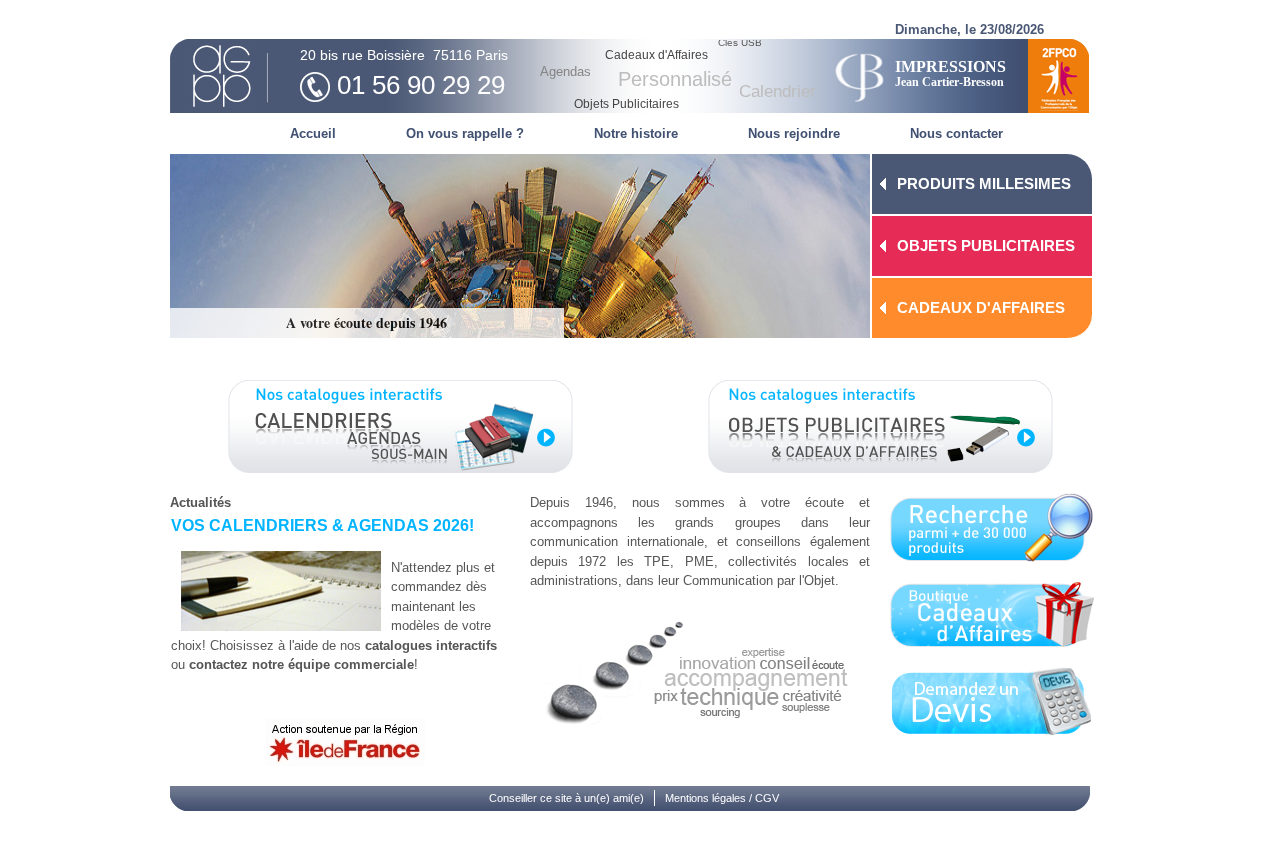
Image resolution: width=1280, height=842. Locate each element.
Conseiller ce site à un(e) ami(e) (566, 798)
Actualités (200, 502)
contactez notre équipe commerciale (301, 664)
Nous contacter (956, 133)
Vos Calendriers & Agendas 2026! (322, 525)
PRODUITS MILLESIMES (984, 183)
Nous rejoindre (794, 133)
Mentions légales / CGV (722, 798)
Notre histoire (636, 133)
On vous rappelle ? (465, 133)
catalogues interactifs (431, 645)
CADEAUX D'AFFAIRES (981, 307)
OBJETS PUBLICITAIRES (986, 245)
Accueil (313, 133)
